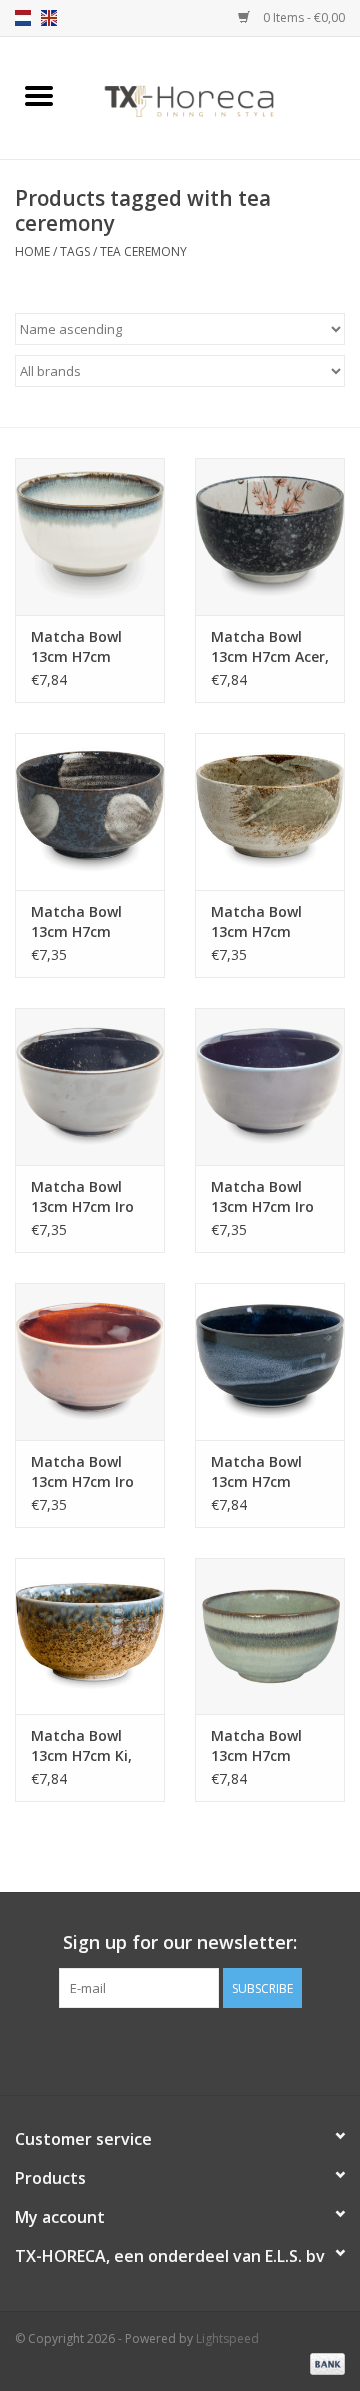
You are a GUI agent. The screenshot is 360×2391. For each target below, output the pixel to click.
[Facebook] (144, 2049)
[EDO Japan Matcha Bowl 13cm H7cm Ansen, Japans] (90, 811)
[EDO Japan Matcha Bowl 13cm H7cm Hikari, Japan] (270, 811)
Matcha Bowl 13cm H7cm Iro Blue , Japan (262, 1197)
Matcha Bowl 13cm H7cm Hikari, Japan (256, 922)
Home (32, 251)
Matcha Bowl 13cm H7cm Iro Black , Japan (82, 1197)
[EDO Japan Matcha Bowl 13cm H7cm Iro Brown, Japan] (90, 1361)
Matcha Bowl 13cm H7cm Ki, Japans (81, 1746)
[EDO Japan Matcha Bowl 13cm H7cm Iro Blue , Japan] (270, 1086)
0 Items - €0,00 (302, 17)
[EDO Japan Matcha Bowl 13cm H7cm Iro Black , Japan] (90, 1086)
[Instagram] (216, 2049)
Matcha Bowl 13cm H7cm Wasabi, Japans (264, 1746)
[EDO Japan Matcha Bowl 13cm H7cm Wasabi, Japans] (270, 1636)
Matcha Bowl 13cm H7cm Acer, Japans (270, 647)
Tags (75, 251)
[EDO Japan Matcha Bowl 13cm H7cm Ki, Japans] (90, 1636)
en (49, 18)
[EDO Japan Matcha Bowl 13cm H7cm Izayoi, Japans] (270, 1361)
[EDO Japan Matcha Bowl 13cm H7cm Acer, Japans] (270, 536)
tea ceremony (143, 251)
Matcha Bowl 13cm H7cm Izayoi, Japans (260, 1472)
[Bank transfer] (324, 2363)
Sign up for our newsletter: (180, 1942)
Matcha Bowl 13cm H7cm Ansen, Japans (80, 922)
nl (23, 18)
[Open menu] (39, 95)
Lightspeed (227, 2338)
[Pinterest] (180, 2049)
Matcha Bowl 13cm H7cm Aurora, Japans (83, 647)
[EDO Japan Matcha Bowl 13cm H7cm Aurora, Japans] (90, 536)
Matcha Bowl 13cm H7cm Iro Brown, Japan (82, 1472)
